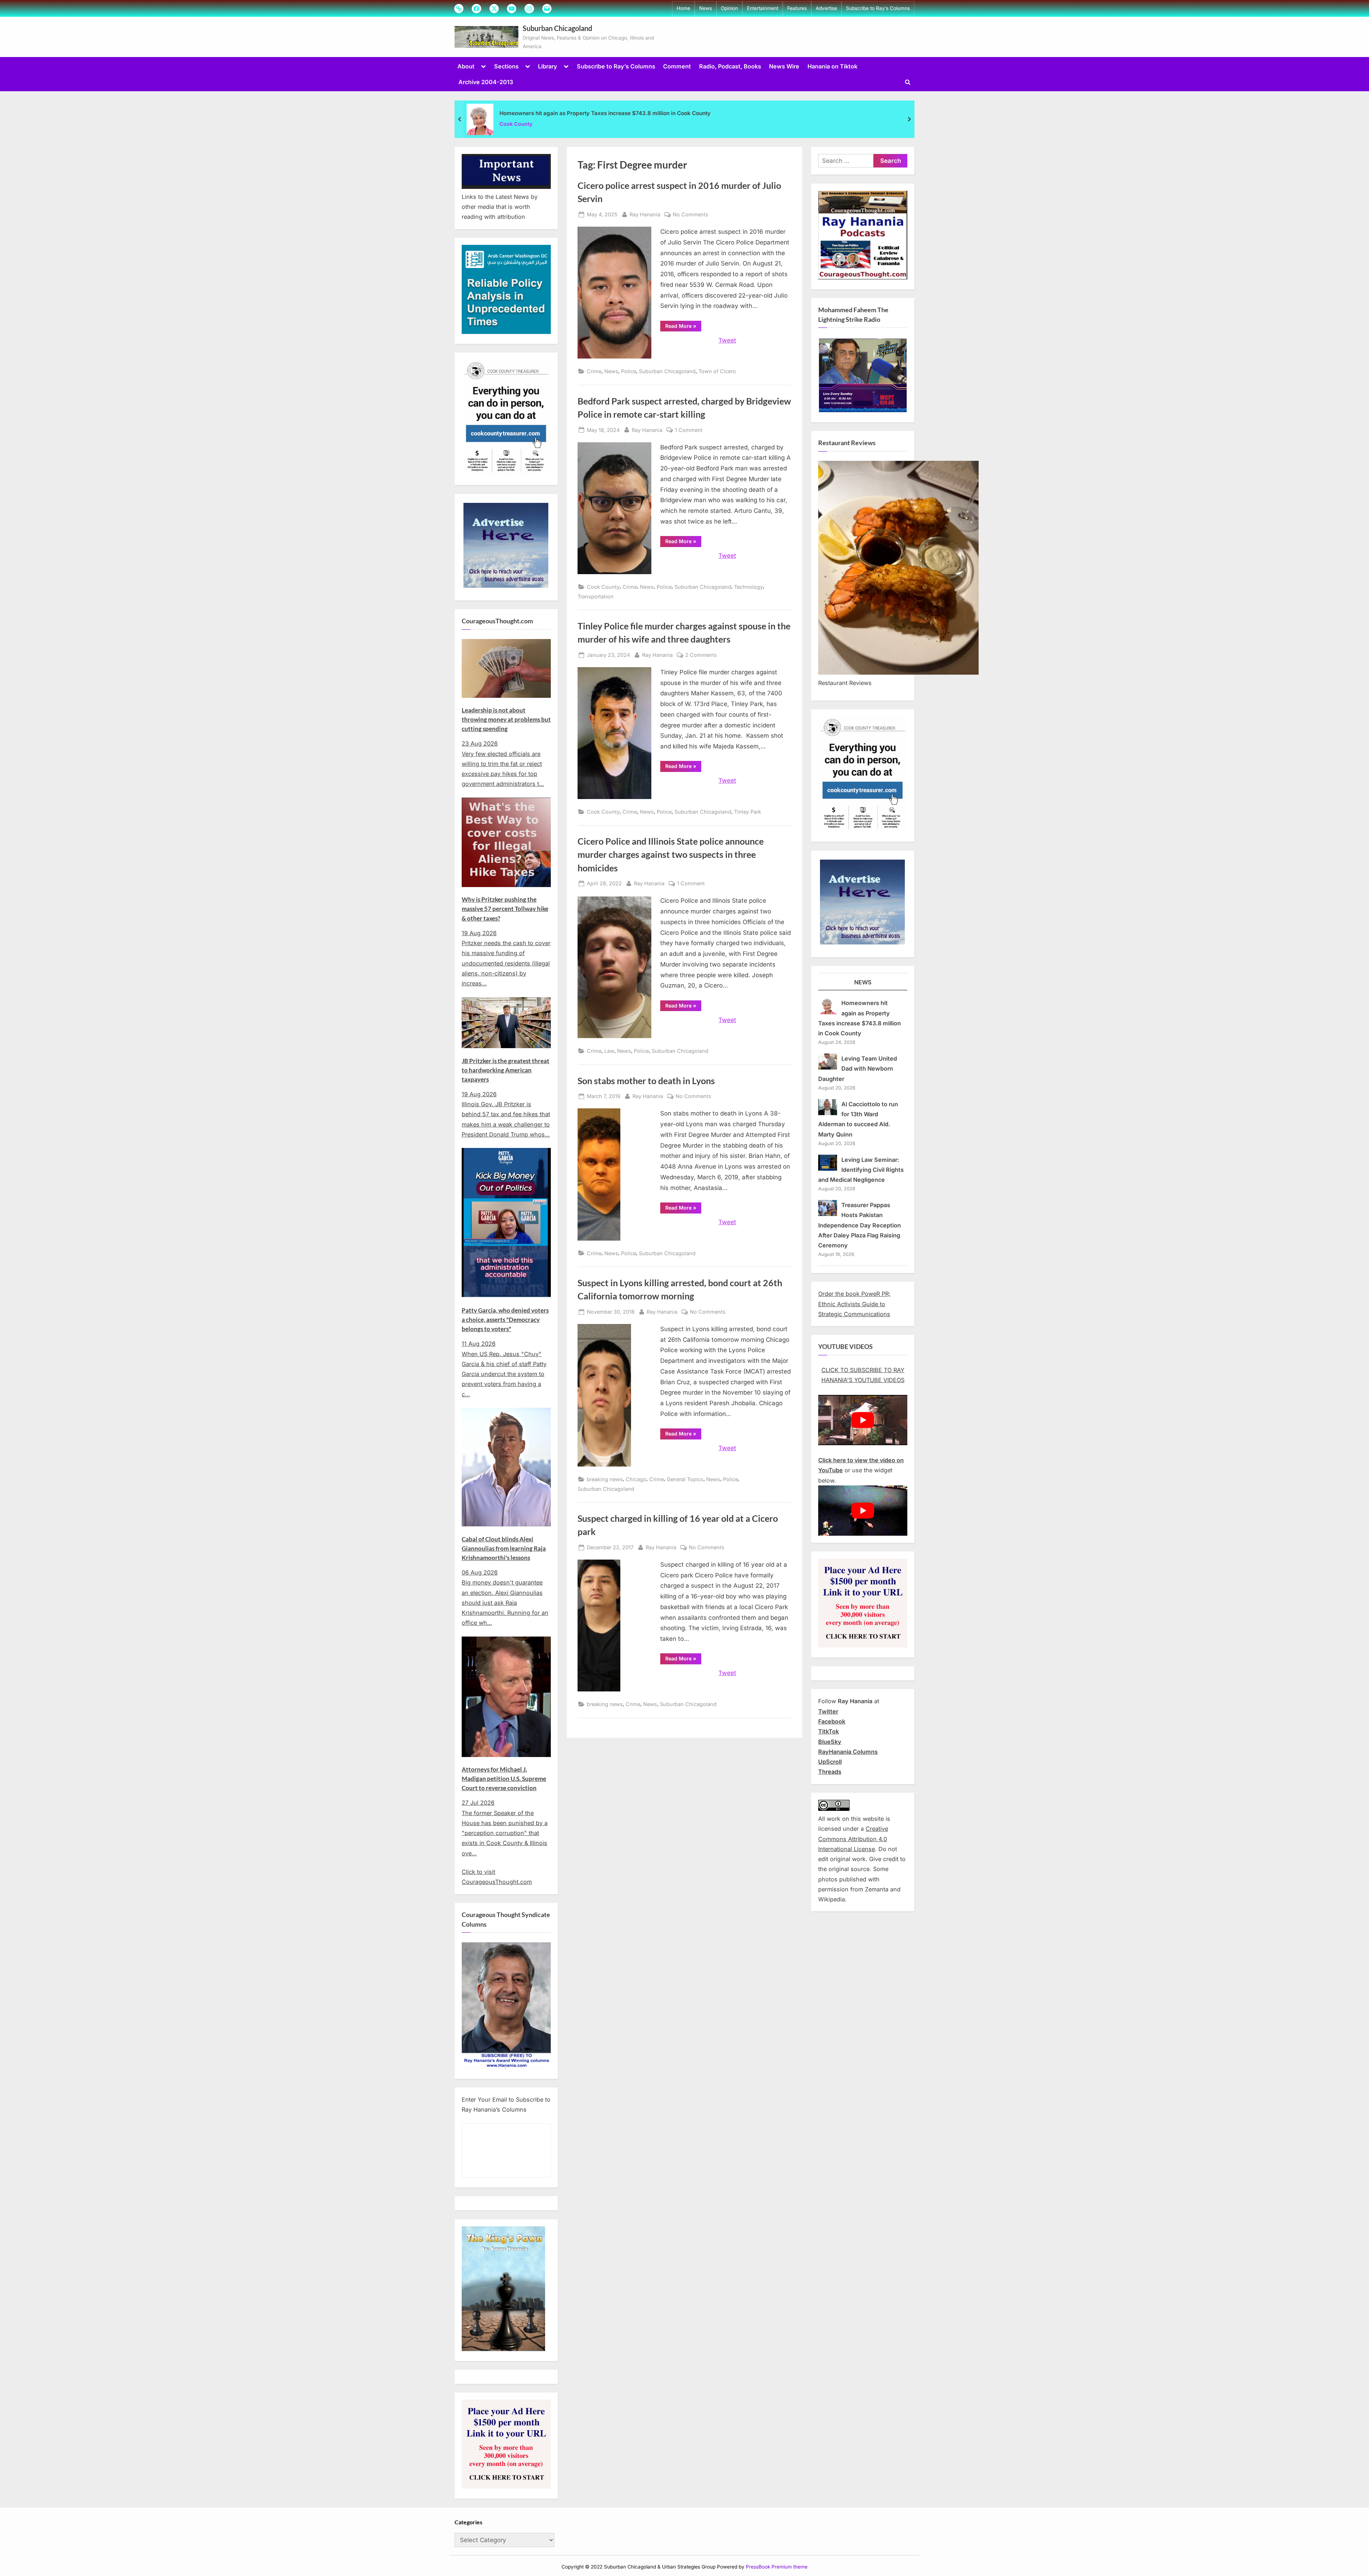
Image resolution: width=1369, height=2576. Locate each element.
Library (548, 66)
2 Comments (701, 655)
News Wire (784, 66)
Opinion (729, 8)
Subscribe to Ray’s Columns (878, 8)
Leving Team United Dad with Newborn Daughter (858, 1069)
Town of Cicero (717, 371)
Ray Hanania (645, 214)
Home (683, 8)
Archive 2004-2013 (486, 82)
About (466, 66)
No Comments (691, 215)
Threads (830, 1772)
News (706, 8)
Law (609, 1051)
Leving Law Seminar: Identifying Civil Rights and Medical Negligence (861, 1170)
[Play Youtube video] (863, 1420)
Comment (677, 66)
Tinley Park (748, 812)
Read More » (683, 327)
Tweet (727, 340)
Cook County (516, 124)
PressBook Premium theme (777, 2567)
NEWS (863, 982)
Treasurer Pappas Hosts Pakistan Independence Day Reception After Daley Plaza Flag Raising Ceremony (860, 1225)
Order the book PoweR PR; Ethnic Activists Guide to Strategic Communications (854, 1304)
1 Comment (689, 431)
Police (629, 371)
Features (797, 8)
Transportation (596, 596)
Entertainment (763, 8)
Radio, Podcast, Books (730, 66)
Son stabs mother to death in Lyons (646, 1081)
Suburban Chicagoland (557, 28)
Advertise (826, 8)
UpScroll (830, 1762)
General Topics (685, 1479)
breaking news (605, 1479)
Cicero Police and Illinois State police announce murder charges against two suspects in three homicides (671, 854)
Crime (594, 371)
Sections (506, 66)
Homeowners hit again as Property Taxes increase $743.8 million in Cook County (605, 113)
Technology (748, 587)
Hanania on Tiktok (832, 66)
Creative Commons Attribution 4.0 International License (853, 1839)
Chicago (636, 1479)
